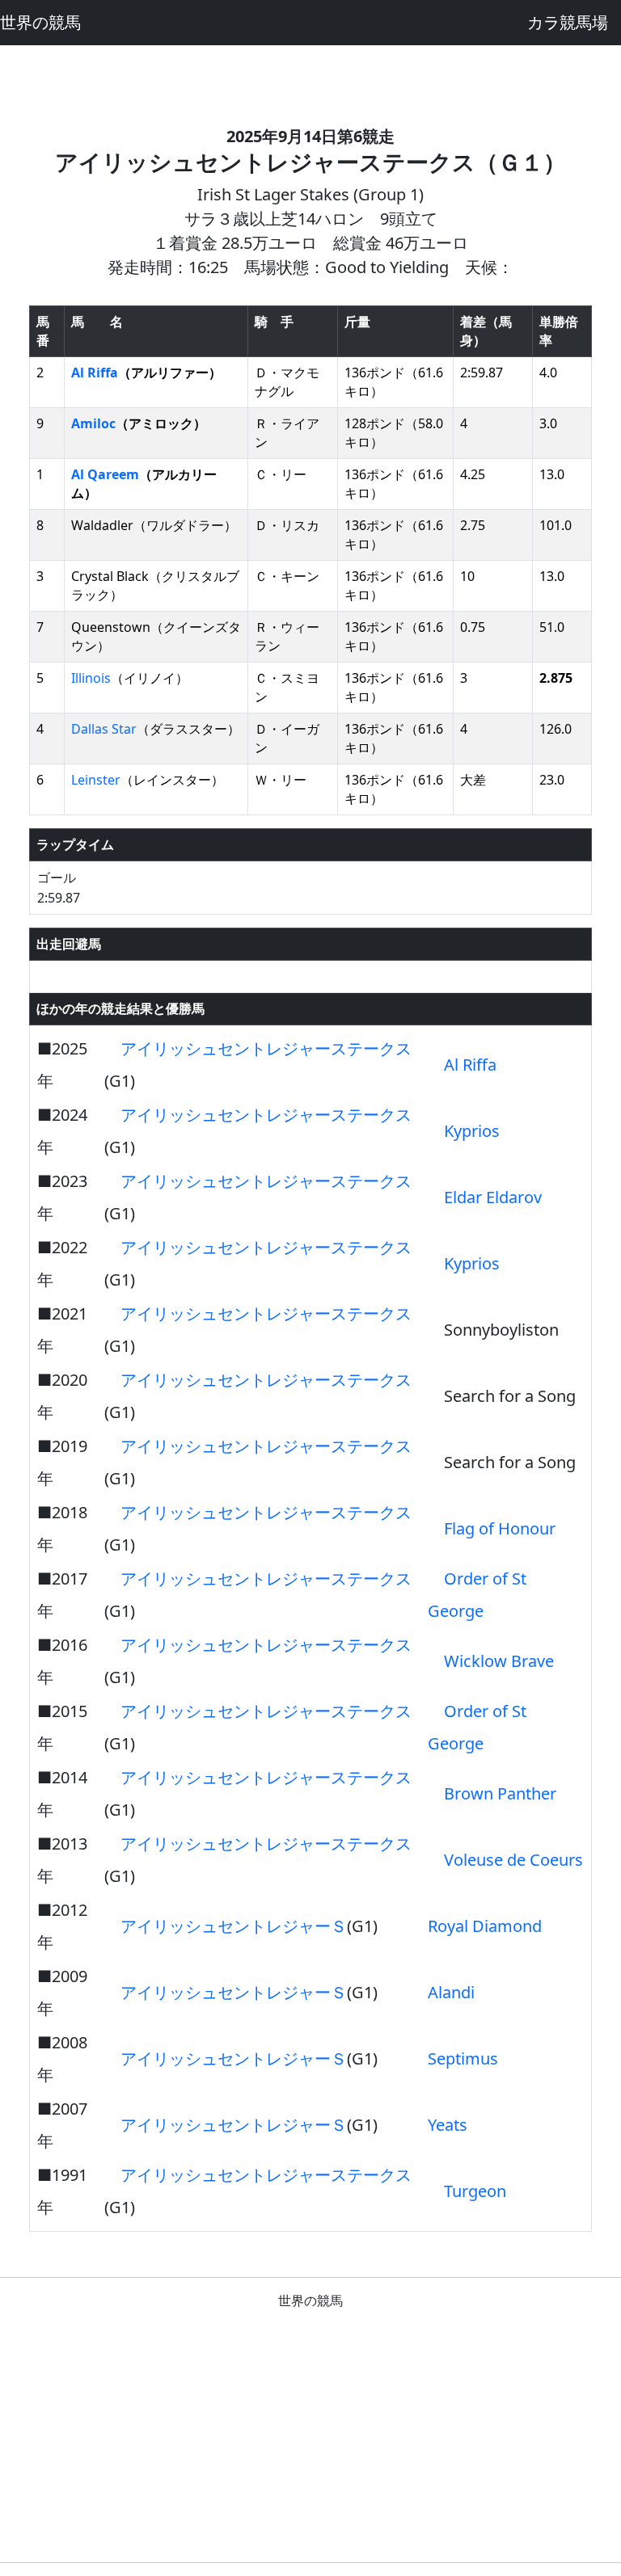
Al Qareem (105, 474)
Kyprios (472, 1131)
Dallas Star (104, 729)
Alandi (451, 1992)
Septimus (463, 2058)
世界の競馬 (40, 22)
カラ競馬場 (568, 22)
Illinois (91, 678)
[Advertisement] (310, 82)
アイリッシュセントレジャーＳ (234, 1926)
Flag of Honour (500, 1528)
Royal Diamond (485, 1926)
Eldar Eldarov (493, 1197)
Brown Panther (500, 1793)
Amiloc (93, 423)
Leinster (96, 780)
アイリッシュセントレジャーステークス (266, 1048)
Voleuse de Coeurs (513, 1860)
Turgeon (475, 2191)
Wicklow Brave (499, 1661)
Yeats (448, 2125)
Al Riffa (95, 373)
